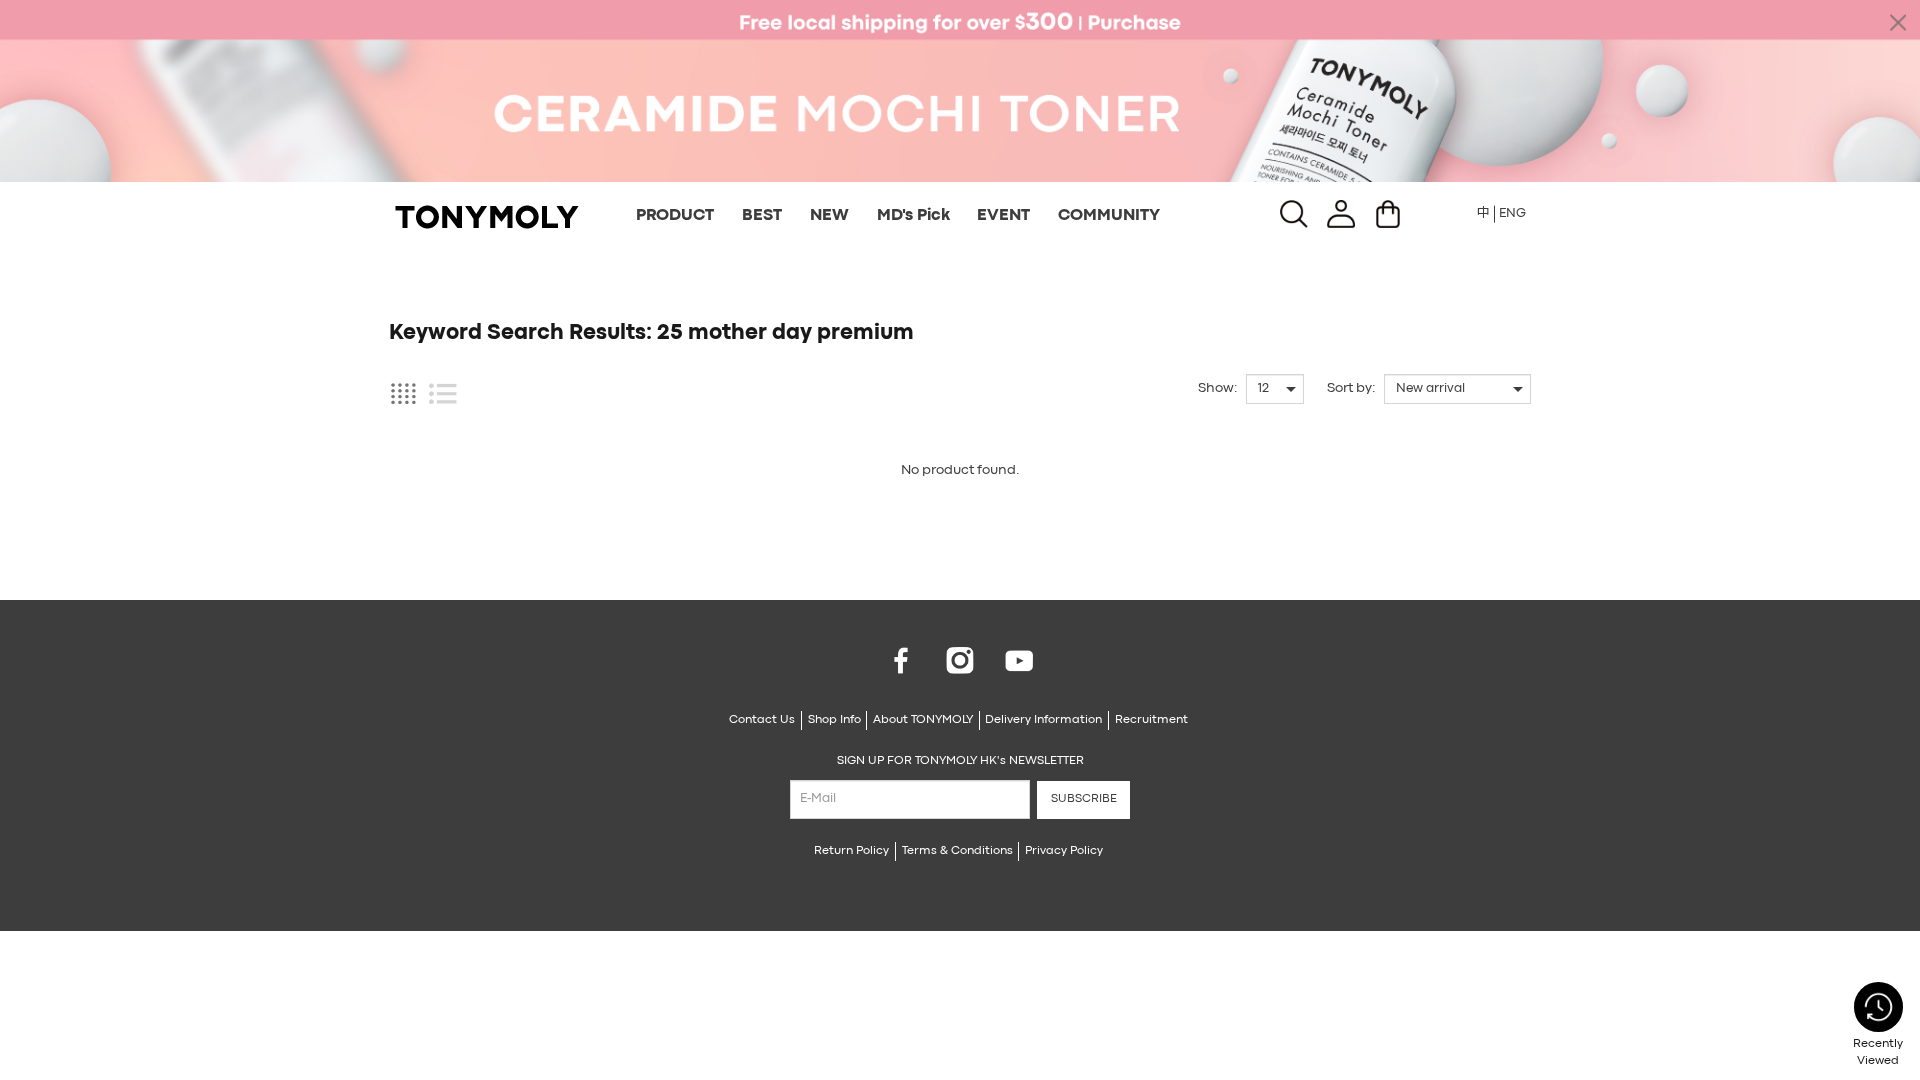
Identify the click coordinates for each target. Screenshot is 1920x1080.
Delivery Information (1043, 720)
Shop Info (834, 720)
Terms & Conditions (957, 851)
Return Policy (851, 851)
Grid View (403, 393)
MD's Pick (913, 216)
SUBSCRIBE (1084, 799)
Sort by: (1351, 388)
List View (443, 393)
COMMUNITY (1109, 216)
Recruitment (1151, 720)
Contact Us (762, 720)
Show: (1218, 388)
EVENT (1003, 216)
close (1898, 22)
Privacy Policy (1064, 851)
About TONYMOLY (923, 720)
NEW (829, 216)
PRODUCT (675, 216)
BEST (762, 216)
